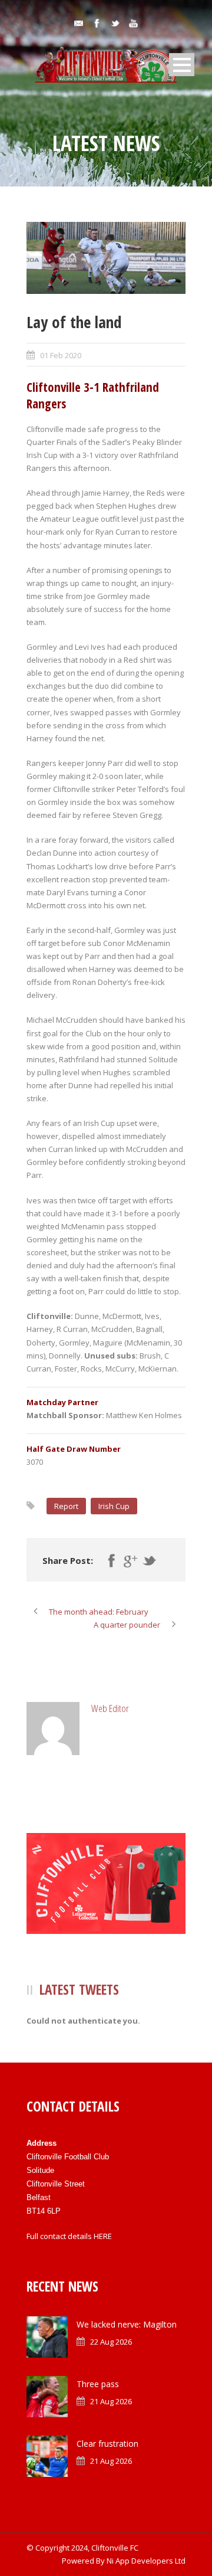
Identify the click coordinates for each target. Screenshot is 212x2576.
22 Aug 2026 (111, 2342)
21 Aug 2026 (111, 2401)
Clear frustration (107, 2444)
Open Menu (182, 65)
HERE (103, 2236)
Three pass (98, 2384)
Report (66, 1506)
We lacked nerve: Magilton (127, 2324)
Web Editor (110, 1708)
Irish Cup (114, 1506)
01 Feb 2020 (61, 355)
